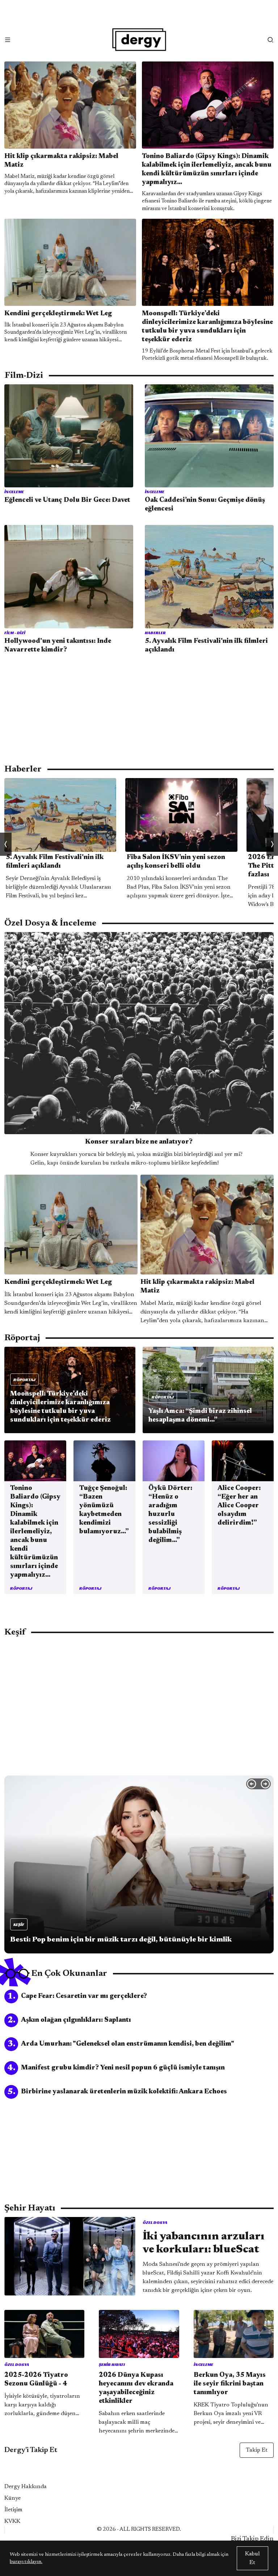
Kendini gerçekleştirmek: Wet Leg (58, 314)
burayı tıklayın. (26, 2562)
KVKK (12, 2521)
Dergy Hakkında (26, 2487)
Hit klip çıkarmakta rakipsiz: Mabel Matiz (61, 161)
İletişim (13, 2510)
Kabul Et (252, 2558)
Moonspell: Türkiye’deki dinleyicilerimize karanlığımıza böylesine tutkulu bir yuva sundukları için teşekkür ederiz (207, 327)
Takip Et (257, 2450)
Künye (12, 2498)
